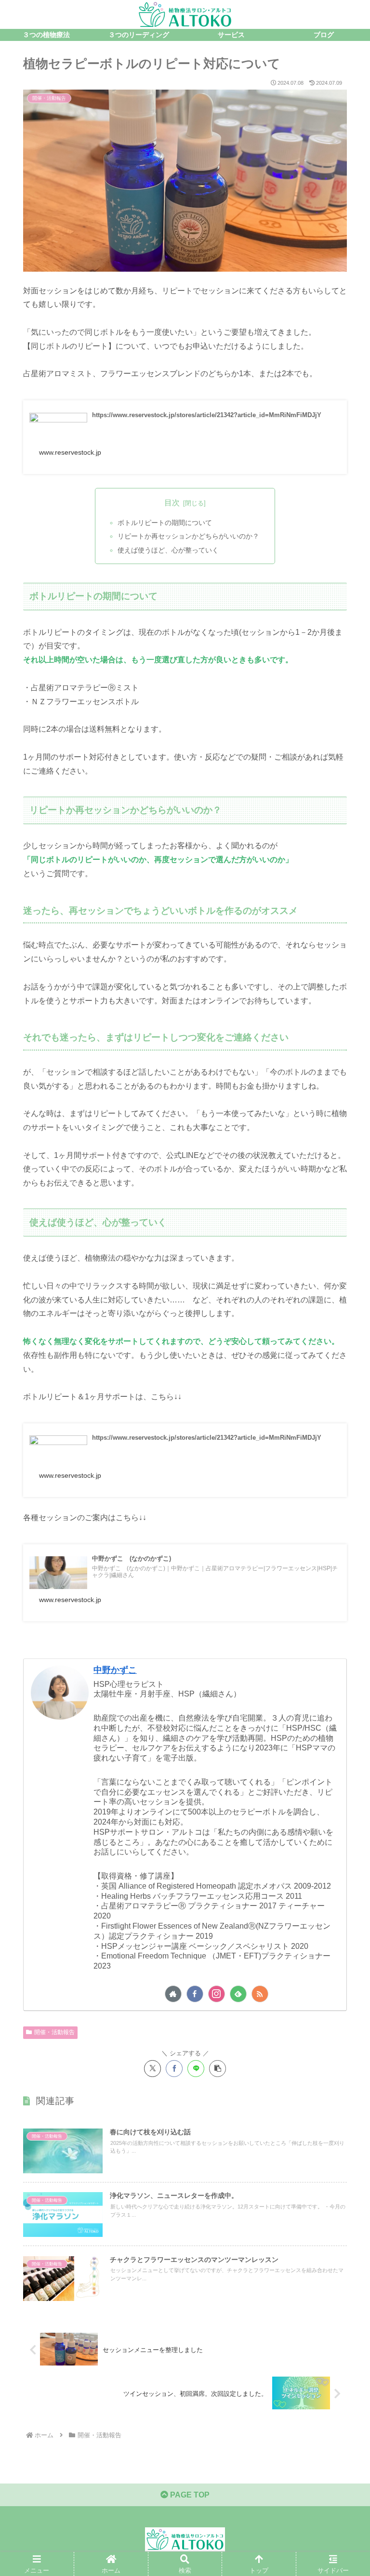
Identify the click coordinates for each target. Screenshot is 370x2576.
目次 (172, 503)
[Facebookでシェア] (174, 2069)
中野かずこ (115, 1670)
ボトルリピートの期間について (165, 523)
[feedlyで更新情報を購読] (238, 1994)
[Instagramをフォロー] (217, 1994)
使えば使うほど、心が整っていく (168, 550)
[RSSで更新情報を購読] (260, 1994)
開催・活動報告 (54, 2032)
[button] (218, 2069)
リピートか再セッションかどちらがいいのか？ (188, 536)
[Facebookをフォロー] (195, 1994)
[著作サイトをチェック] (173, 1994)
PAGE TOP (189, 2495)
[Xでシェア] (152, 2069)
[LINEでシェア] (196, 2069)
